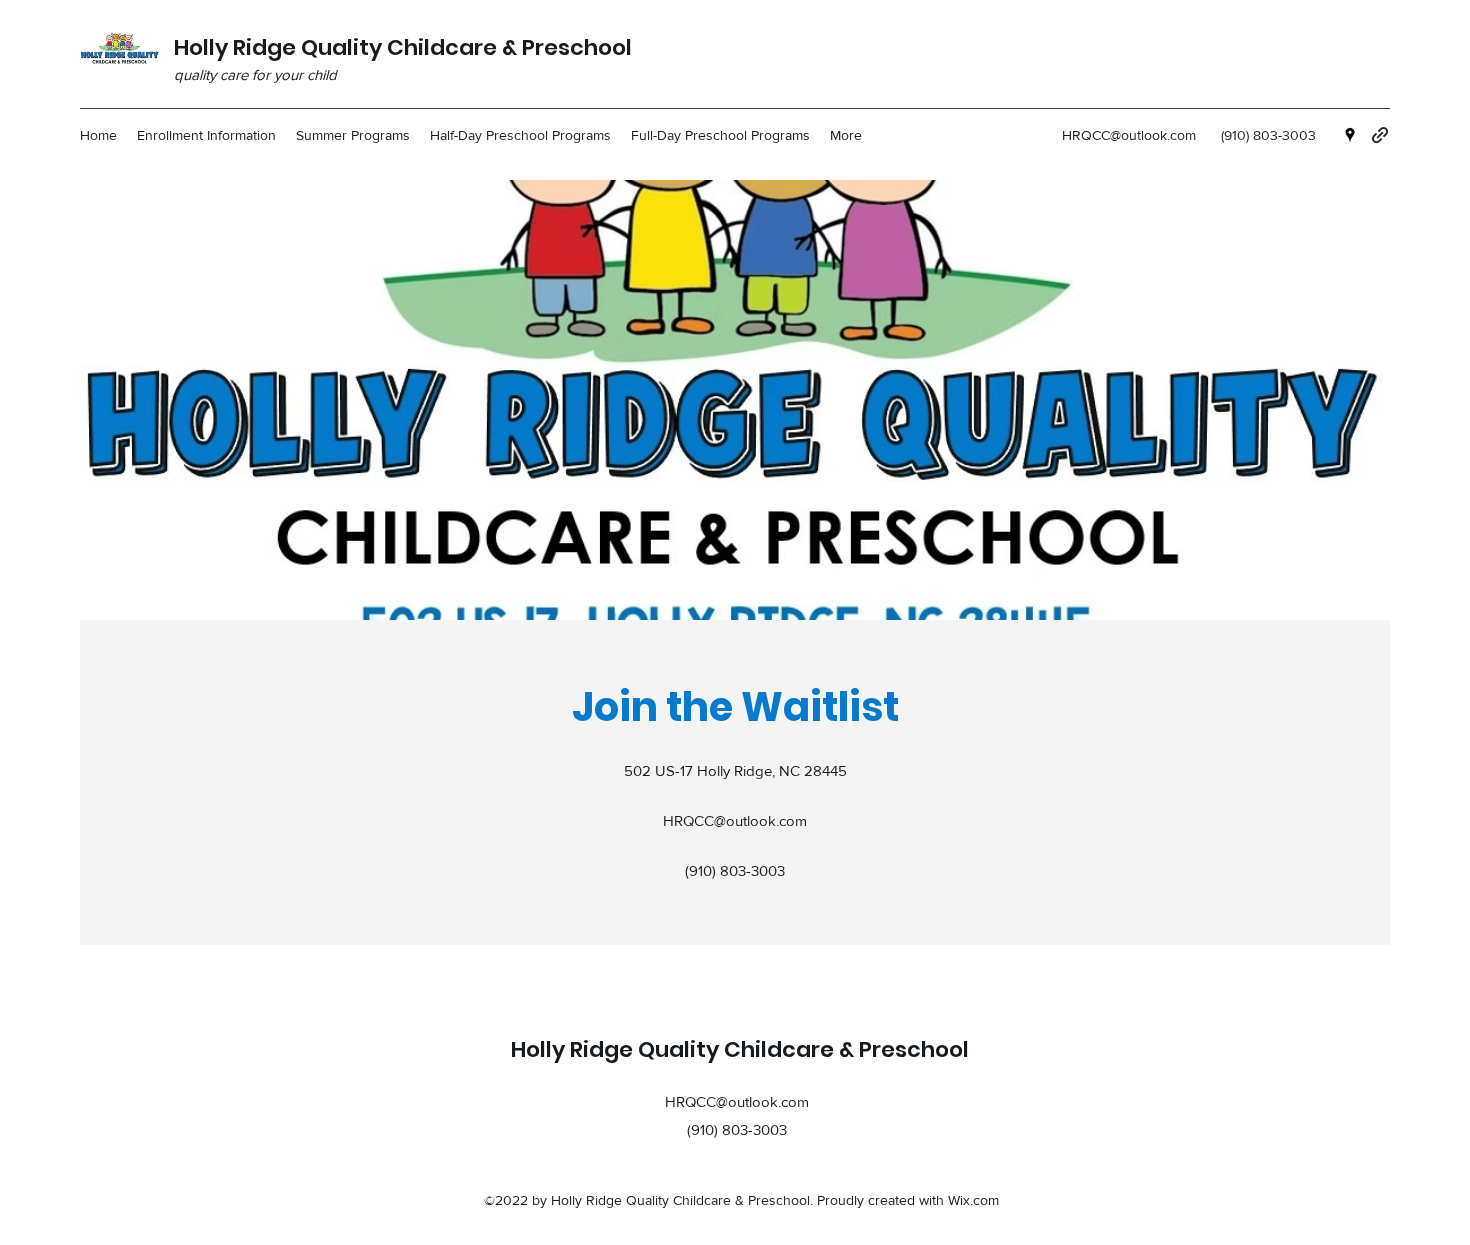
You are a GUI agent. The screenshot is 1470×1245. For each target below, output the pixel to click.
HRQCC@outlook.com (1129, 135)
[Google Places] (1350, 135)
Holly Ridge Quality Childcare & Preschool (403, 47)
